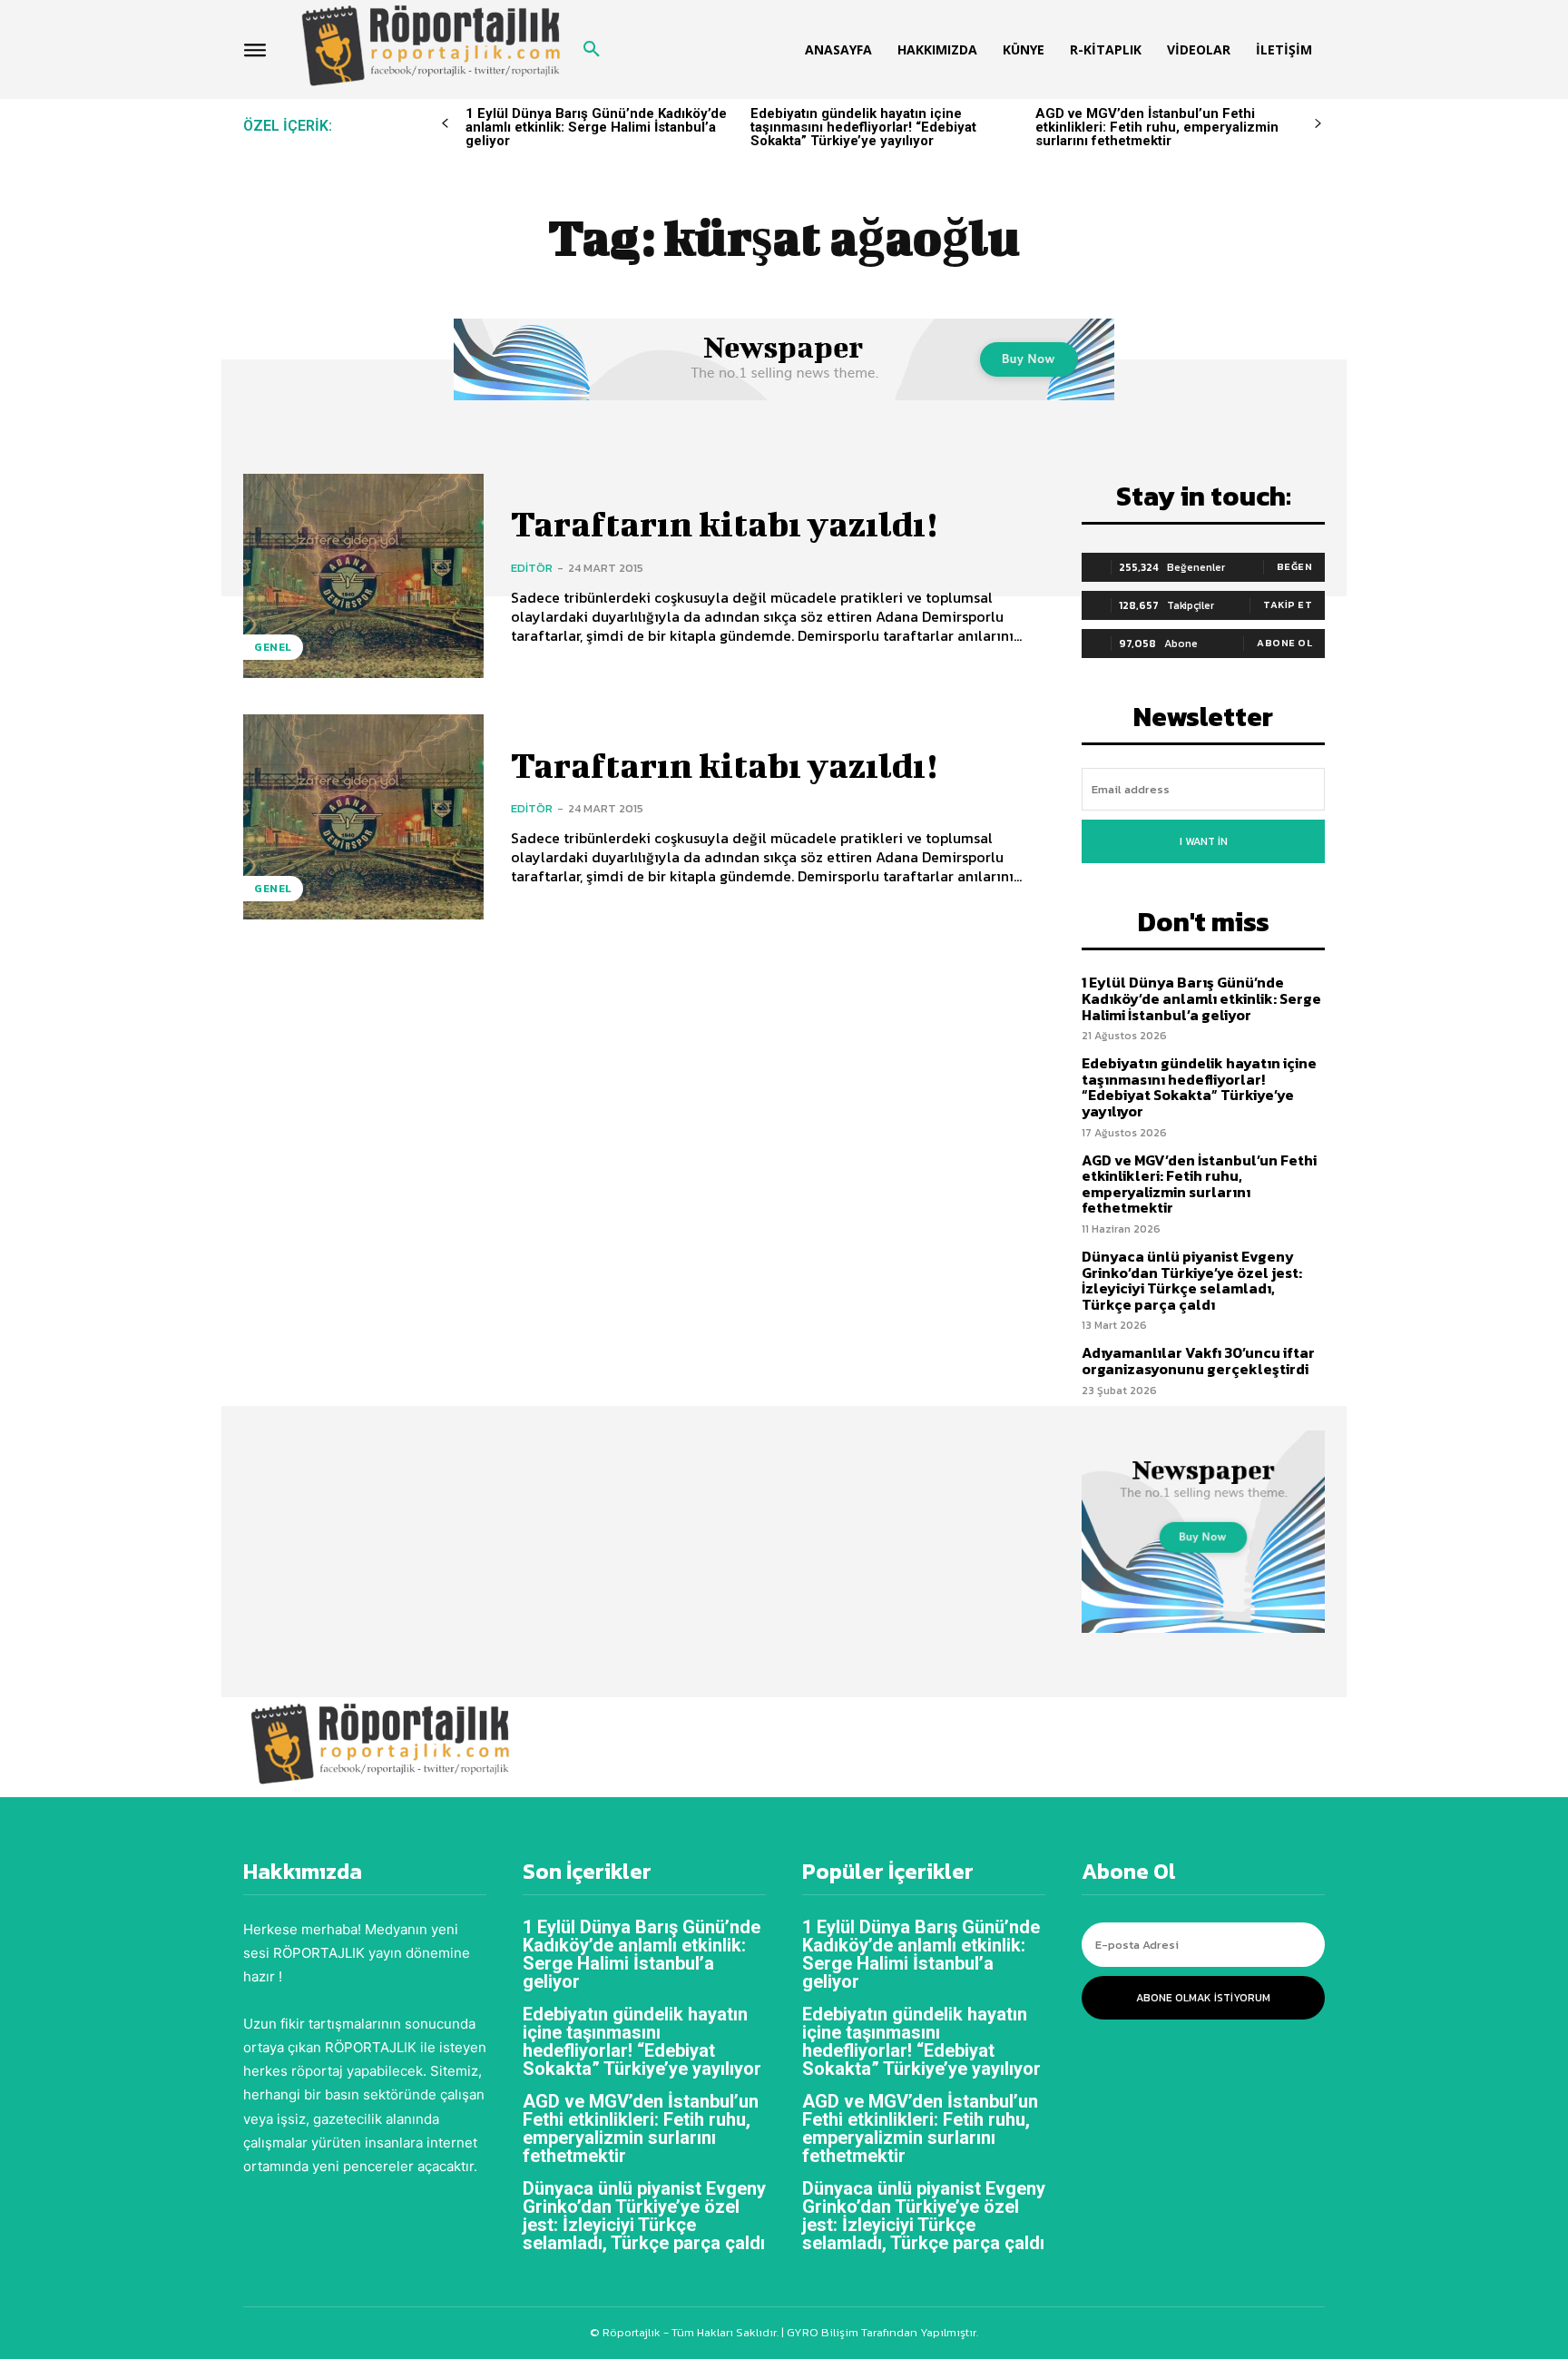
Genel (273, 647)
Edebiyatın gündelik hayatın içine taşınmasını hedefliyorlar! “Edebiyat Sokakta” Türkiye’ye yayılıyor (863, 127)
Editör (532, 568)
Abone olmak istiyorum (1203, 1998)
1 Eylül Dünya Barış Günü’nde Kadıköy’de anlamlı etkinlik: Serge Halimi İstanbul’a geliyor (596, 127)
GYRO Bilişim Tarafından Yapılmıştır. (881, 2332)
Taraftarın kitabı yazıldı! (724, 524)
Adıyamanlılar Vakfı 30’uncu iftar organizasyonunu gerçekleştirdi (1198, 1361)
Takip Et (1288, 604)
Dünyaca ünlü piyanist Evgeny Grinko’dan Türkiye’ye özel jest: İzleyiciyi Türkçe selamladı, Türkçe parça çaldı (1192, 1280)
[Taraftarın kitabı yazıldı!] (363, 576)
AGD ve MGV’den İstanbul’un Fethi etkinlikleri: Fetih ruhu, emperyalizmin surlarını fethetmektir (1157, 127)
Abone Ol (1284, 643)
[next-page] (1318, 124)
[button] (592, 50)
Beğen (1295, 566)
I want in (1204, 841)
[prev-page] (445, 124)
